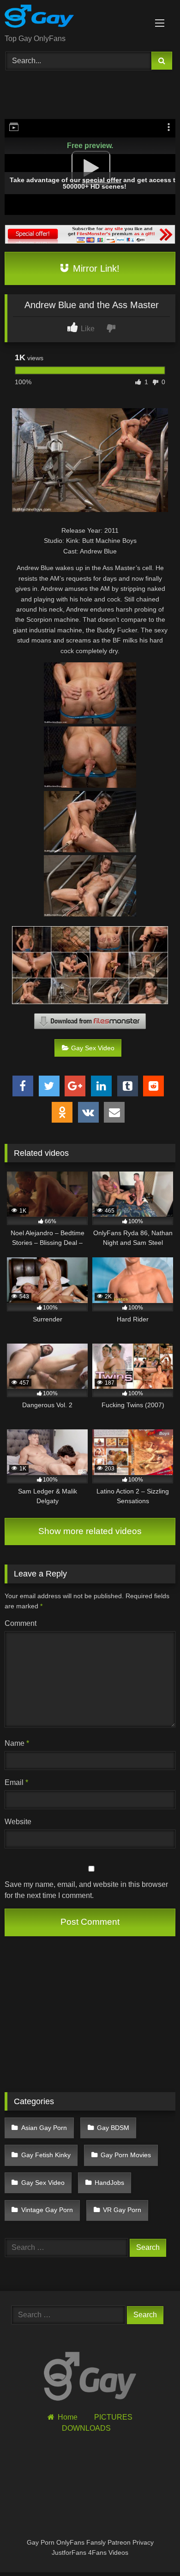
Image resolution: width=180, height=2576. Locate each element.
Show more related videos (90, 1531)
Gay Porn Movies (126, 2155)
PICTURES (113, 2417)
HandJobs (109, 2183)
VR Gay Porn (122, 2210)
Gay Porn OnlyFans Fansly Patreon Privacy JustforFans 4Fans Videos (90, 2547)
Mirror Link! (95, 268)
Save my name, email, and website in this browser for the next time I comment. (86, 1890)
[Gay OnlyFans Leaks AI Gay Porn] (74, 18)
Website (18, 1822)
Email (16, 1782)
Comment (21, 1623)
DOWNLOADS (86, 2428)
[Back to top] (151, 2549)
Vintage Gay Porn (47, 2210)
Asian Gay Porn (44, 2128)
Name (17, 1743)
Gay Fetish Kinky (46, 2155)
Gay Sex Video (93, 1048)
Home (67, 2417)
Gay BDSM (113, 2128)
